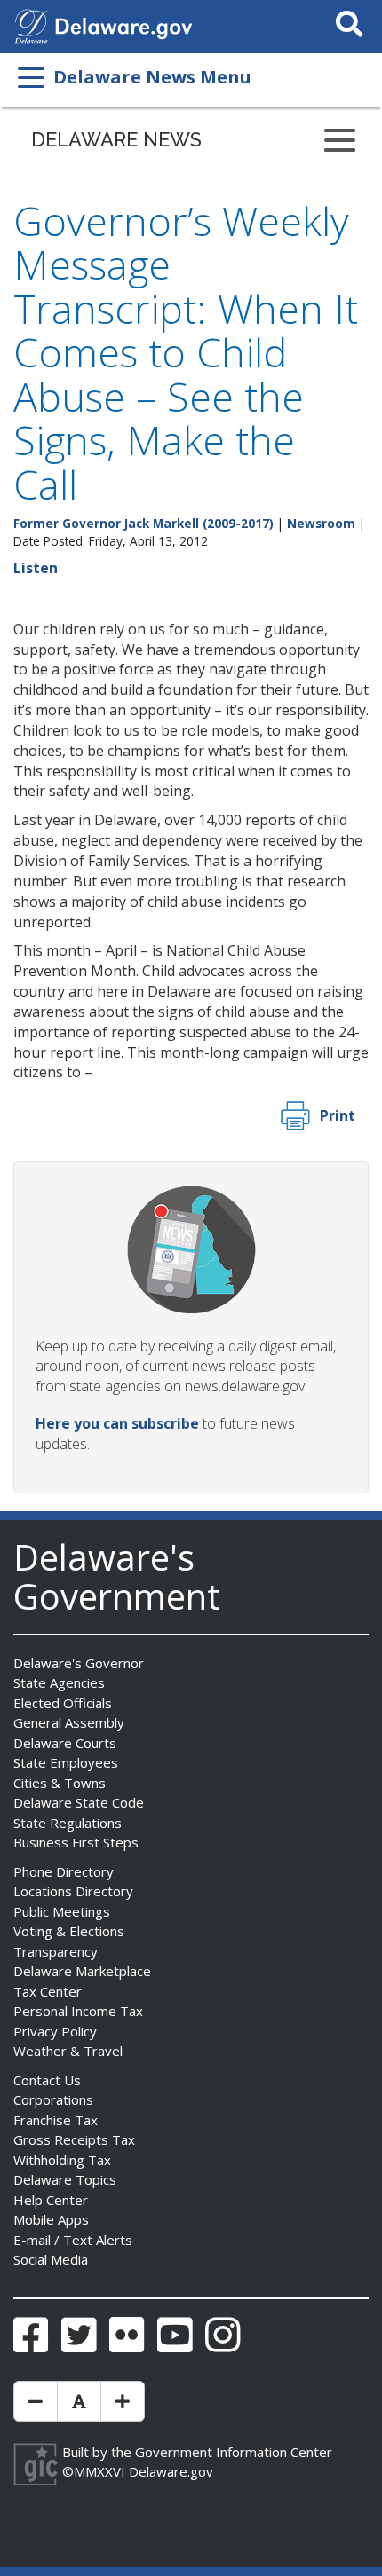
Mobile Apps (51, 2219)
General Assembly (69, 1722)
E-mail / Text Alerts (73, 2240)
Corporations (53, 2099)
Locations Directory (73, 1891)
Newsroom (321, 523)
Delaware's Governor (79, 1663)
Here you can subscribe (117, 1423)
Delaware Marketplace (82, 1971)
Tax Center (48, 1991)
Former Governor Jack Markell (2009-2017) (143, 523)
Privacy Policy (55, 2031)
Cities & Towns (60, 1783)
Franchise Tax (56, 2120)
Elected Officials (63, 1703)
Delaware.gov (171, 2471)
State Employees (66, 1762)
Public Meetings (62, 1911)
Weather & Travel (68, 2051)
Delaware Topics (65, 2179)
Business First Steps (76, 1842)
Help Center (51, 2200)
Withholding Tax (62, 2160)
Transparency (56, 1951)
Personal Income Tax (78, 2011)
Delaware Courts (65, 1743)
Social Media (51, 2259)
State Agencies (59, 1682)
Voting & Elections (69, 1931)
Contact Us (47, 2080)
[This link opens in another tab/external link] (31, 25)
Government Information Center (234, 2452)
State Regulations (68, 1823)
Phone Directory (64, 1871)
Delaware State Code (79, 1802)
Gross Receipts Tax (74, 2139)
